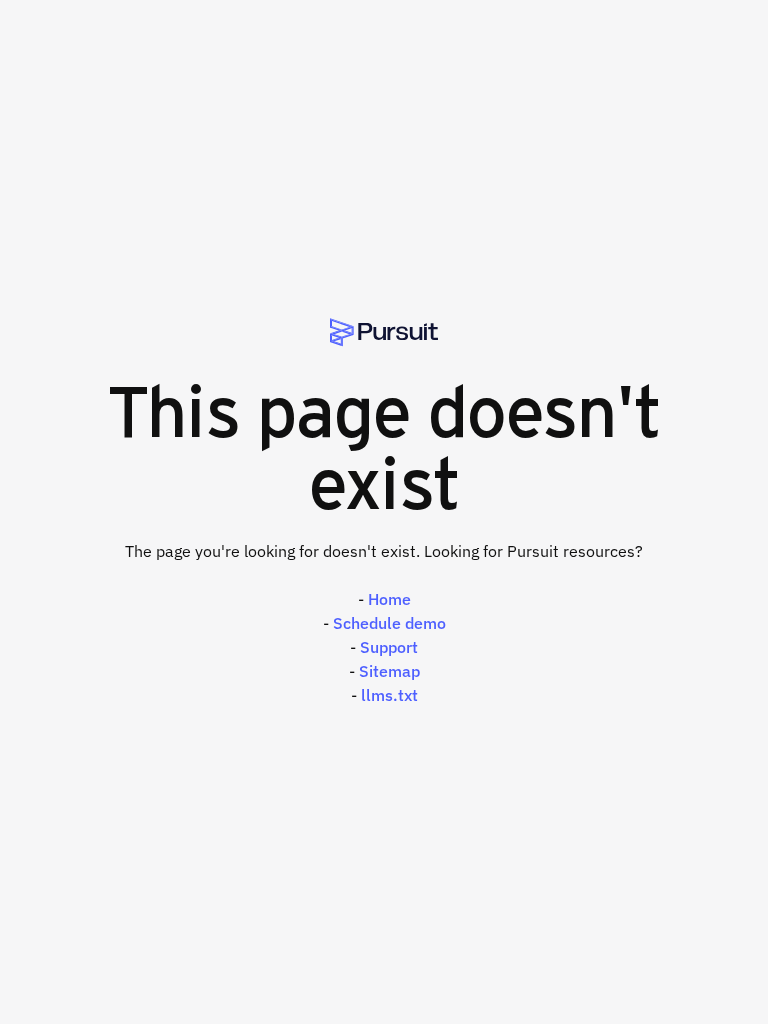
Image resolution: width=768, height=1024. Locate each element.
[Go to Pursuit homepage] (384, 332)
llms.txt (389, 695)
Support (389, 647)
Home (389, 599)
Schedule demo (389, 623)
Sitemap (389, 671)
